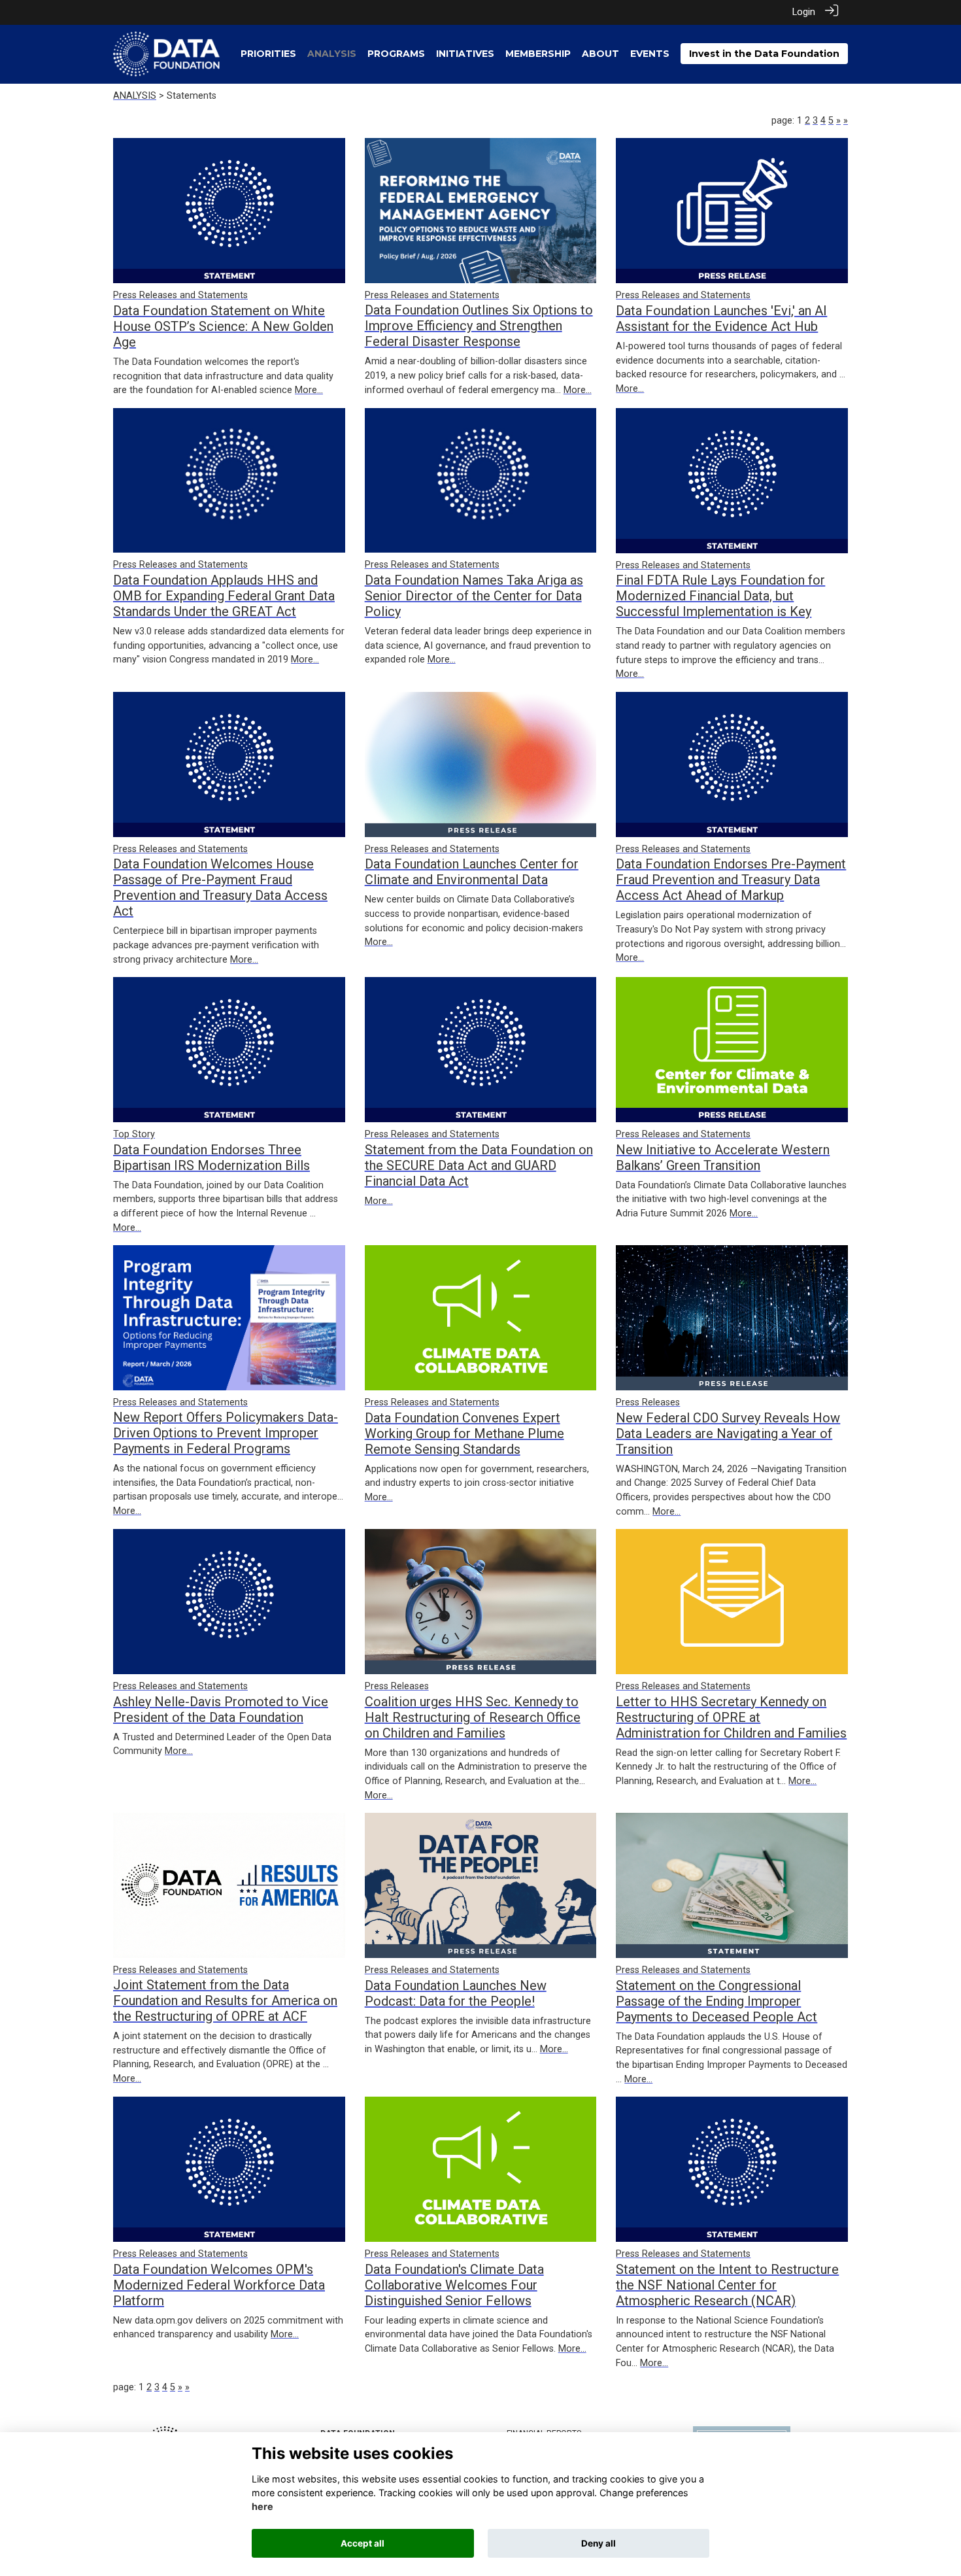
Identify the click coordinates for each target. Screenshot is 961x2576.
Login (804, 12)
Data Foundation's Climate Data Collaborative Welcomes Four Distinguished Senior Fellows (454, 2285)
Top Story (134, 1134)
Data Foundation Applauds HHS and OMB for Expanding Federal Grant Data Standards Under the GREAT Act (224, 596)
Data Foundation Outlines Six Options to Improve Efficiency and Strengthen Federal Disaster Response (479, 326)
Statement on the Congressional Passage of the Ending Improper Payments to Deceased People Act (717, 2001)
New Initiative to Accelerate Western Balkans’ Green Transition (723, 1158)
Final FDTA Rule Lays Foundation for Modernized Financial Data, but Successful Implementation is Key (720, 596)
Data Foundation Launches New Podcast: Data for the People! (456, 1993)
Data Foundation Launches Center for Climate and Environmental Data (472, 872)
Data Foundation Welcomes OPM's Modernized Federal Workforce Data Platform (219, 2285)
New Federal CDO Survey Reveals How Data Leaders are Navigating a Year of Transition (728, 1434)
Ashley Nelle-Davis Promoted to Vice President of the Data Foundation (221, 1709)
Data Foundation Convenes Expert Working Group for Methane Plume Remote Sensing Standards (464, 1434)
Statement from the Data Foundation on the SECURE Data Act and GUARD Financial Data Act (479, 1165)
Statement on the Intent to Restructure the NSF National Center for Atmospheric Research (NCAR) (727, 2285)
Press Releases (648, 1402)
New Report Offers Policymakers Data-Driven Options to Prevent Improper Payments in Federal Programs (226, 1433)
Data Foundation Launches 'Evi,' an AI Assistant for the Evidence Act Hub (721, 318)
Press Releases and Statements (180, 295)
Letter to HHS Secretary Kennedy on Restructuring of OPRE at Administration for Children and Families (731, 1717)
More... (309, 390)
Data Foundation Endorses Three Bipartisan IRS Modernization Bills (211, 1158)
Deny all (599, 2543)
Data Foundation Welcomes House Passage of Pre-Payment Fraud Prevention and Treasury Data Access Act (220, 887)
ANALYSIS (135, 96)
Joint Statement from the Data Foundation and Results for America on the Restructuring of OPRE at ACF (225, 2001)
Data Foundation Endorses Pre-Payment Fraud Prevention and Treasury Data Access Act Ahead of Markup (731, 880)
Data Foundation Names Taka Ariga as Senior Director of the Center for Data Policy (474, 596)
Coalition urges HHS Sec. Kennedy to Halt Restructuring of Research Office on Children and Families (473, 1717)
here (262, 2507)
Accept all (362, 2543)
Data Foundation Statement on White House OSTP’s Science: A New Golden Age (223, 326)
